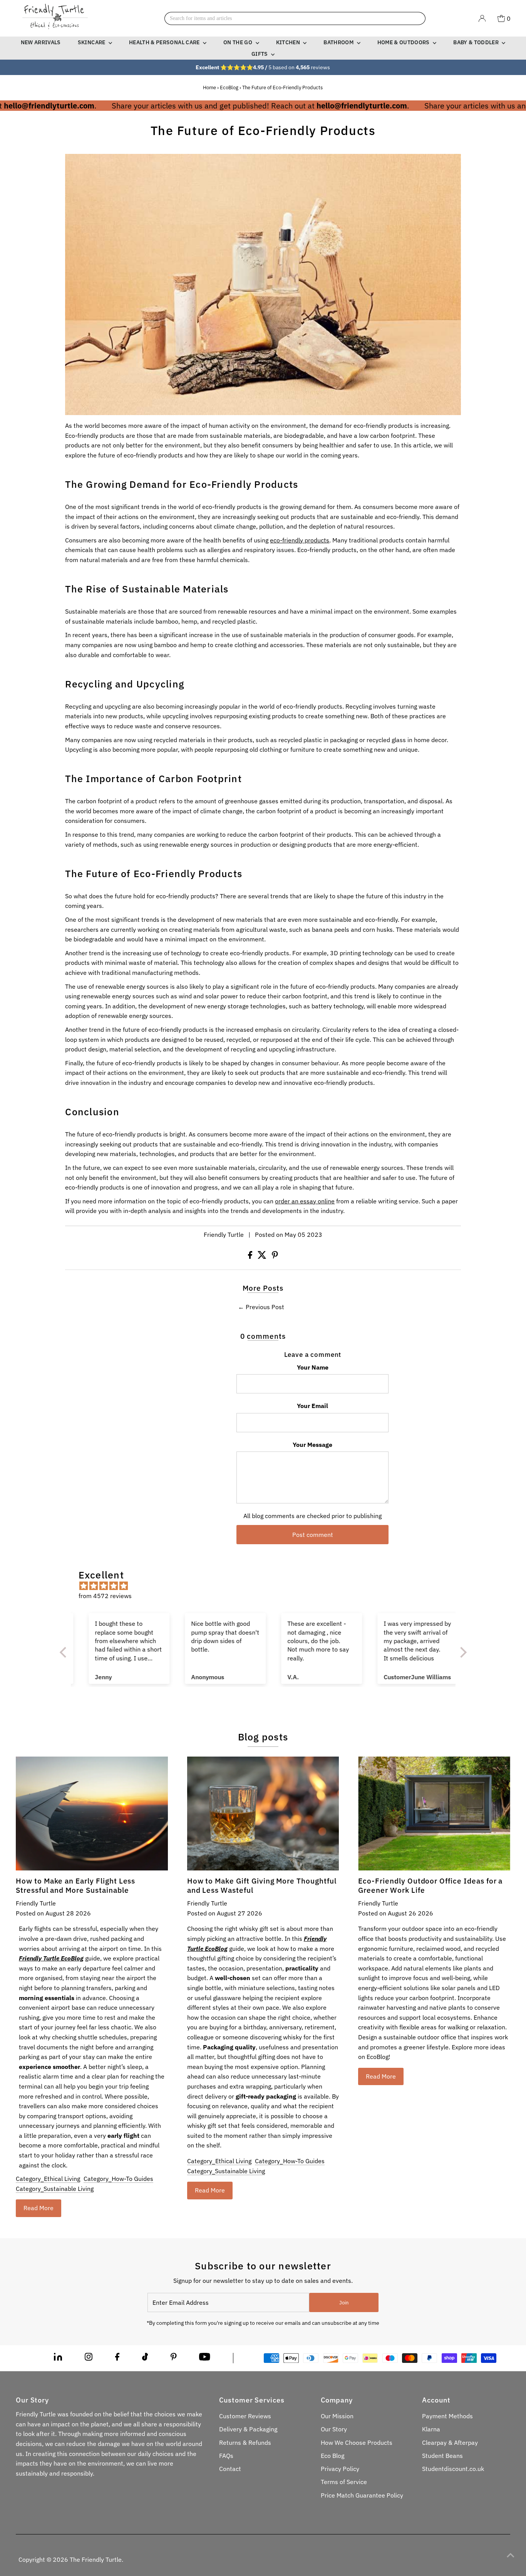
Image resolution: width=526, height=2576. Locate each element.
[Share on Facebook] (251, 1256)
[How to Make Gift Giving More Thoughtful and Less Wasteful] (263, 1814)
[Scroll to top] (511, 2555)
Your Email (312, 1406)
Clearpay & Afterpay (450, 2443)
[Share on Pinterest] (275, 1256)
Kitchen (289, 42)
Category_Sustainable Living (55, 2189)
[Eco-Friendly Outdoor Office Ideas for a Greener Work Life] (434, 1814)
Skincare (92, 42)
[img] (267, 1586)
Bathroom (339, 42)
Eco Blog (333, 2456)
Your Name (313, 1367)
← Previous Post (261, 1307)
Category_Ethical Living (48, 2179)
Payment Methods (447, 2416)
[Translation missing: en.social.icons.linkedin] (58, 2358)
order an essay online (305, 1201)
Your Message (312, 1445)
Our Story (334, 2429)
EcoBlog (229, 88)
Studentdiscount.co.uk (453, 2469)
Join (344, 2303)
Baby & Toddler (477, 42)
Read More (39, 2208)
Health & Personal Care (165, 42)
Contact (230, 2469)
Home (209, 88)
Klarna (431, 2429)
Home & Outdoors (404, 42)
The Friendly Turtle (96, 2559)
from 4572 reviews (105, 1596)
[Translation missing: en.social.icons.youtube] (205, 2358)
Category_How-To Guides (118, 2179)
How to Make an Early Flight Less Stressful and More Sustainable (75, 1885)
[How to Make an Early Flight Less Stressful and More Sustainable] (92, 1814)
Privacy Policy (340, 2469)
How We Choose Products (357, 2443)
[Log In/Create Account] (482, 18)
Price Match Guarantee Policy (362, 2495)
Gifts (260, 54)
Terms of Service (344, 2482)
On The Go (239, 42)
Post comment (313, 1535)
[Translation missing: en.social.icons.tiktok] (145, 2358)
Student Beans (442, 2456)
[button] (65, 1652)
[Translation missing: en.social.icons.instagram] (89, 2358)
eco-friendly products (300, 540)
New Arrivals (41, 42)
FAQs (226, 2456)
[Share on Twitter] (263, 1256)
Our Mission (337, 2416)
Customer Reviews (245, 2416)
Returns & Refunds (245, 2443)
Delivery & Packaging (248, 2429)
